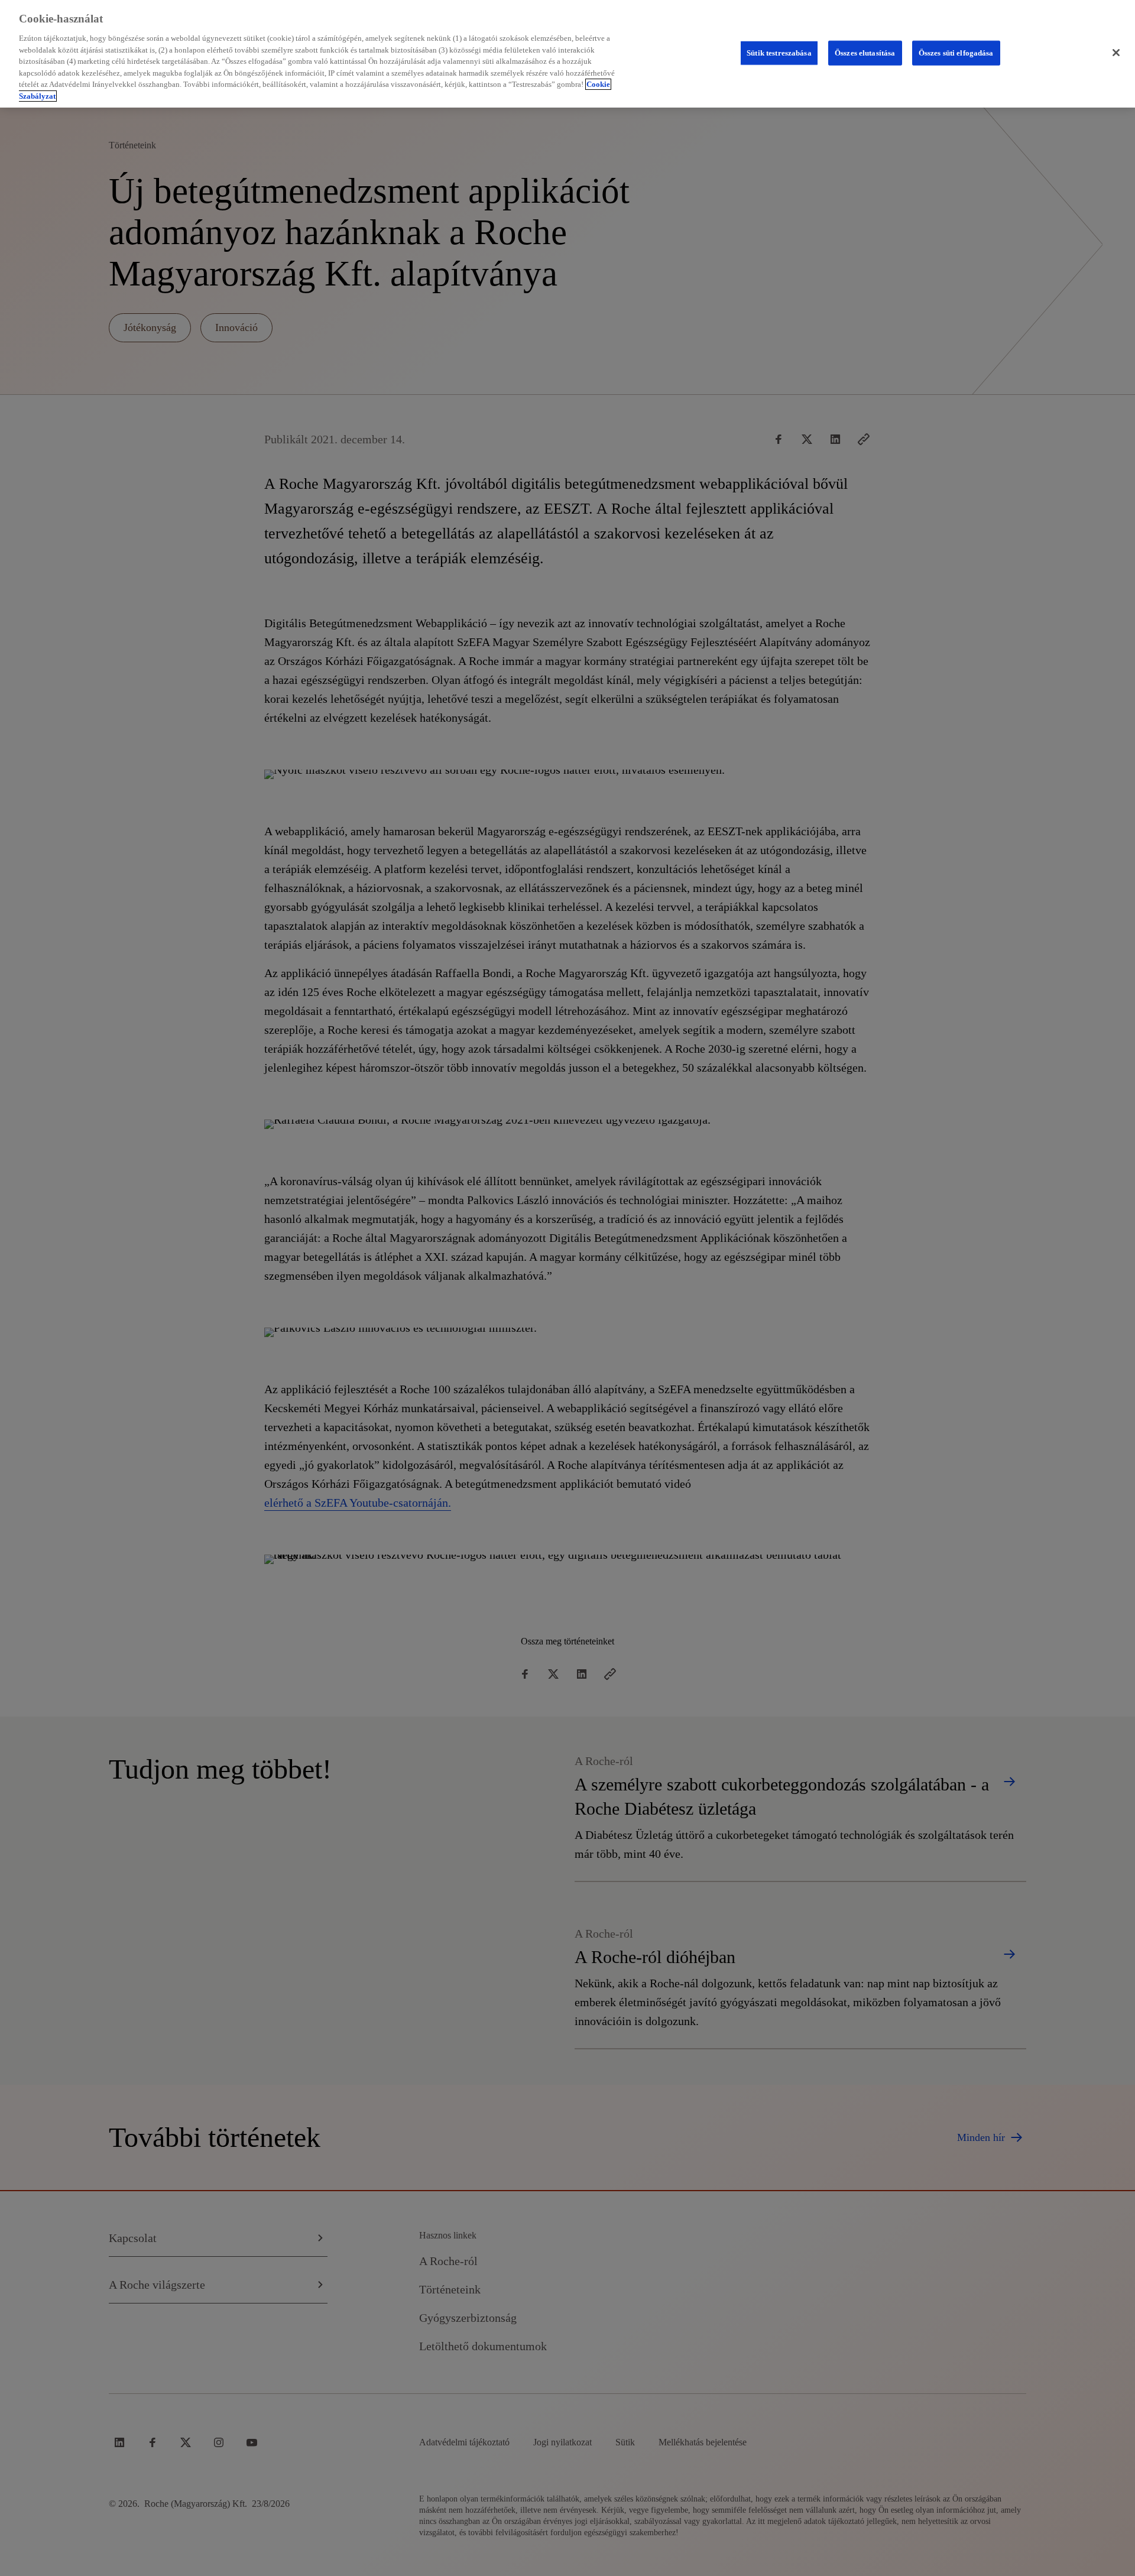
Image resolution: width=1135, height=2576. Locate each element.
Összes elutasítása (865, 53)
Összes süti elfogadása (956, 53)
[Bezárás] (1116, 53)
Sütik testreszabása (779, 53)
